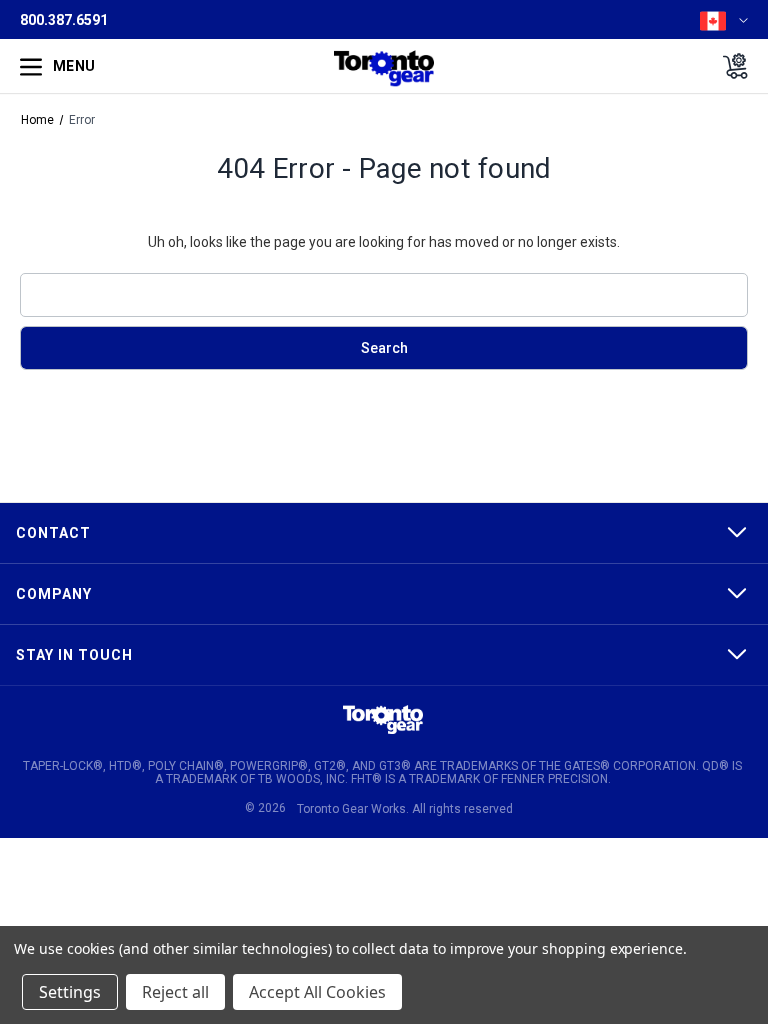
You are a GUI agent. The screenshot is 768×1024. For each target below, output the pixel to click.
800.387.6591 (64, 20)
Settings (70, 992)
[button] (383, 719)
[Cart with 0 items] (729, 66)
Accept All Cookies (317, 992)
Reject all (175, 992)
